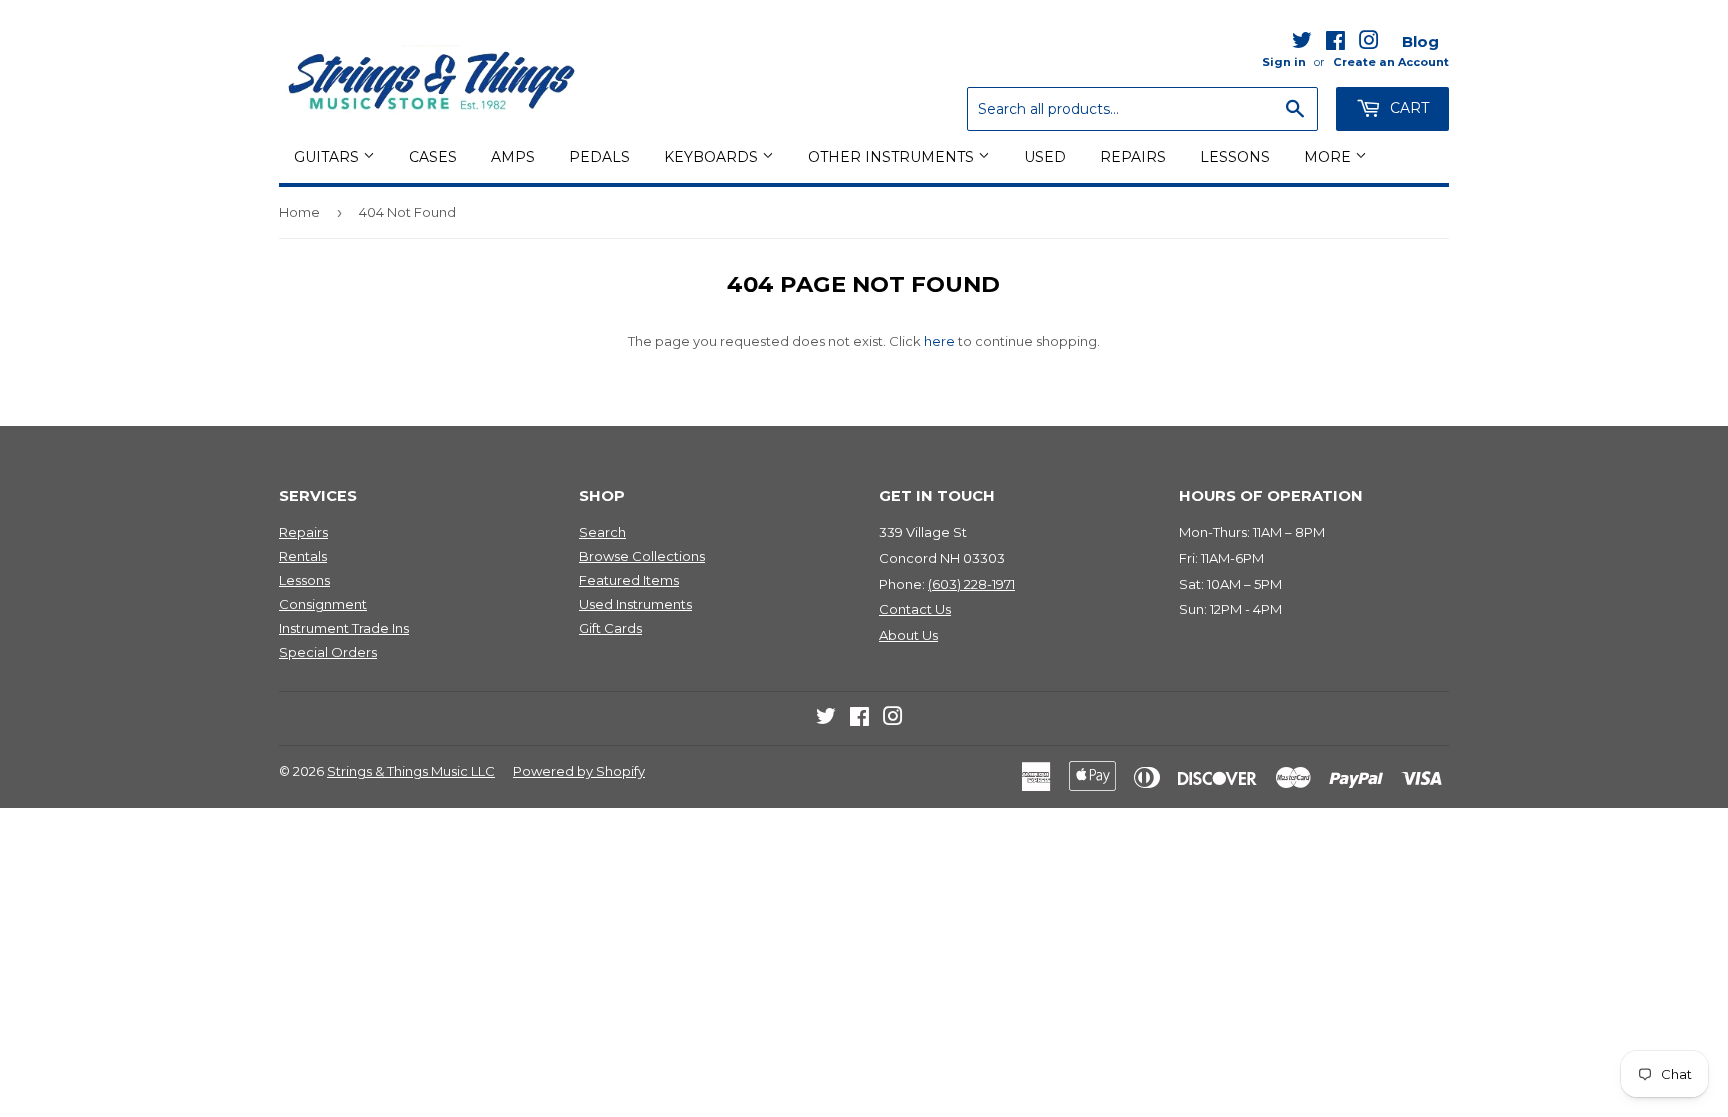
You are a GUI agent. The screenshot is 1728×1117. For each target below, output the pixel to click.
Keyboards (713, 157)
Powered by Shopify (579, 771)
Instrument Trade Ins (344, 628)
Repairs (1133, 157)
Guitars (328, 157)
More (1329, 157)
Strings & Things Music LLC (411, 771)
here (939, 341)
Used (1045, 157)
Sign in (1284, 62)
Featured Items (629, 580)
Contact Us (915, 609)
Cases (433, 157)
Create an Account (1391, 62)
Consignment (323, 604)
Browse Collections (642, 556)
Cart (1407, 108)
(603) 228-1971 (971, 584)
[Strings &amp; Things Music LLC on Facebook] (1335, 44)
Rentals (303, 556)
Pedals (599, 157)
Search (602, 532)
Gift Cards (610, 628)
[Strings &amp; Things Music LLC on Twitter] (1302, 44)
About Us (908, 635)
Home (299, 212)
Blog (1420, 41)
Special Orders (328, 652)
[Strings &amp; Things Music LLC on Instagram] (1369, 44)
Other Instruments (893, 157)
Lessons (1235, 157)
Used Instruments (635, 604)
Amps (513, 157)
